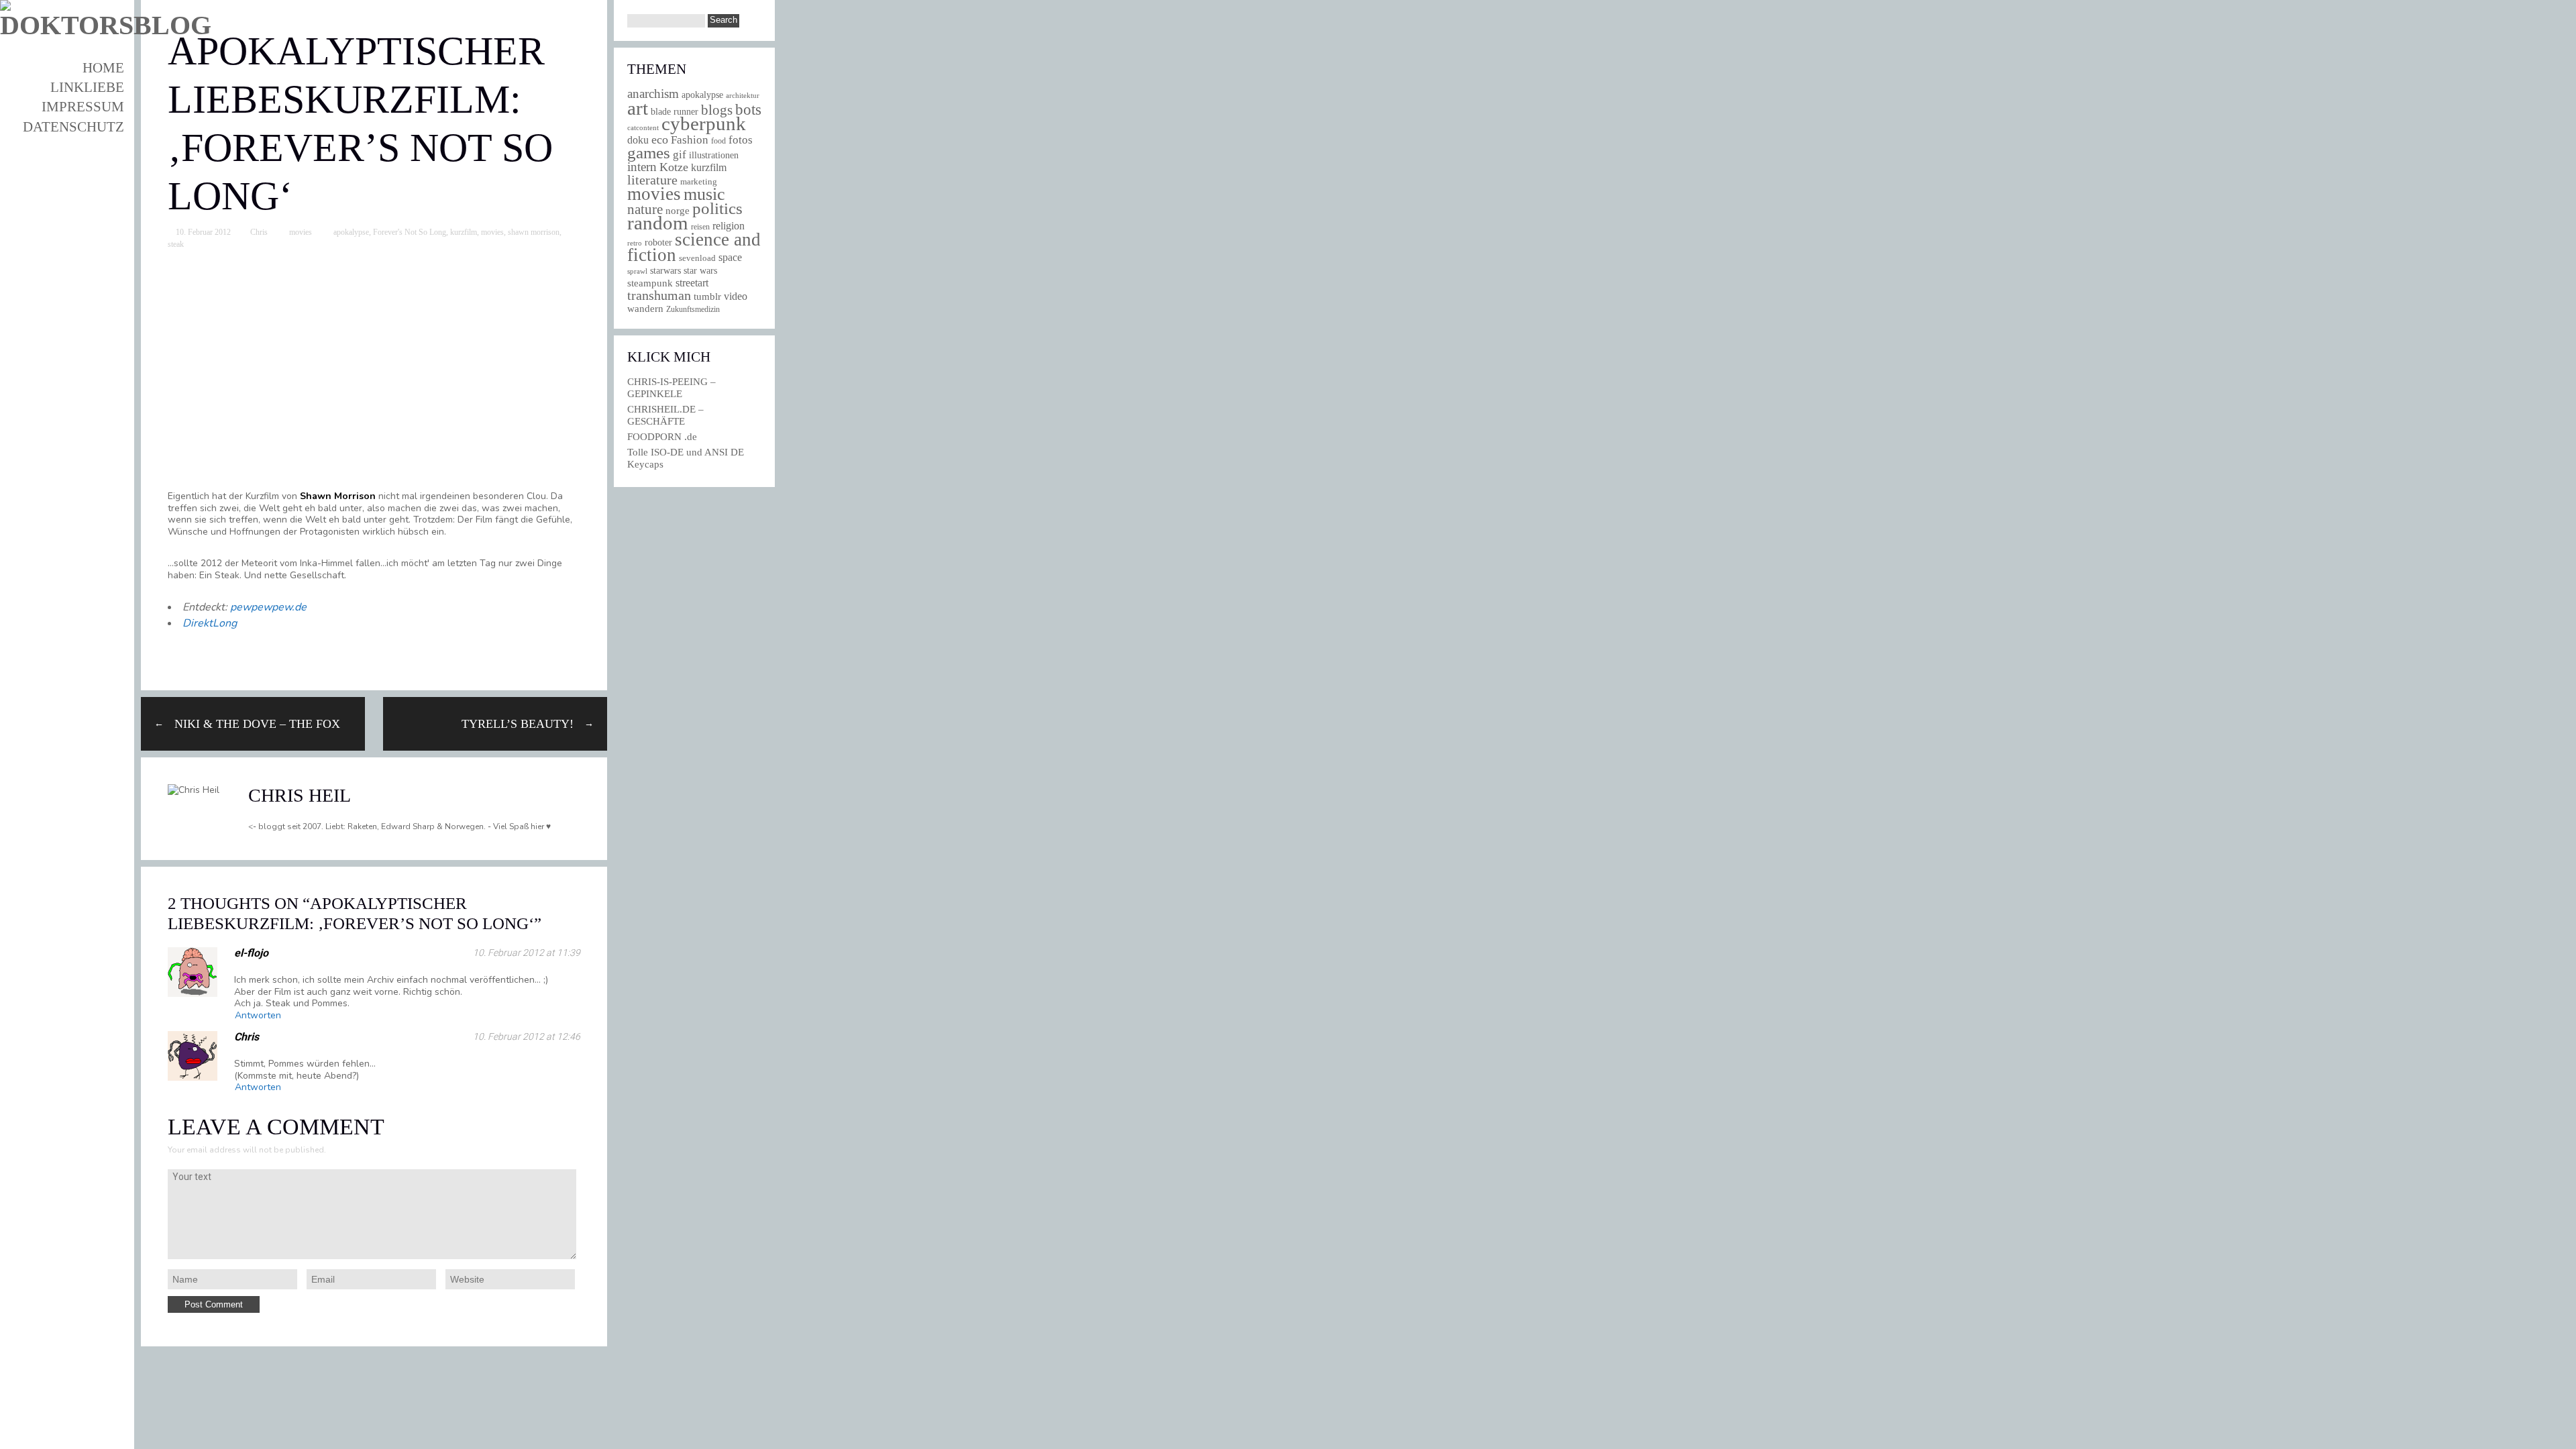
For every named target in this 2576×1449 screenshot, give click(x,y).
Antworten (258, 1015)
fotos (741, 140)
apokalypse (351, 232)
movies (301, 232)
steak (176, 244)
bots (748, 109)
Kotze (674, 167)
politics (717, 208)
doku (638, 140)
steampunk (650, 283)
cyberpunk (704, 123)
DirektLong (210, 623)
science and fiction (694, 247)
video (736, 296)
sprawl (637, 271)
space (730, 257)
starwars (665, 271)
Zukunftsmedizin (693, 309)
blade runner (675, 111)
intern (642, 167)
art (638, 108)
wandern (645, 308)
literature (652, 180)
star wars (700, 271)
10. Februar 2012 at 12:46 (527, 1036)
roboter (658, 243)
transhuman (659, 295)
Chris (259, 232)
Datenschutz (73, 127)
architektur (743, 96)
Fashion (690, 140)
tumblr (707, 297)
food (718, 141)
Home (103, 68)
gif (680, 155)
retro (635, 243)
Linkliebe (87, 87)
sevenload (697, 258)
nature (645, 209)
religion (729, 226)
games (649, 153)
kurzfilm (464, 232)
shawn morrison (534, 232)
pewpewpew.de (268, 607)
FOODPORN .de (662, 437)
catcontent (643, 127)
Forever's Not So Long (410, 232)
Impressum (83, 107)
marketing (699, 181)
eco (660, 140)
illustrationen (714, 155)
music (704, 194)
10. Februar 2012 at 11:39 (527, 953)
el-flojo (251, 953)
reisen (700, 227)
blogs (717, 110)
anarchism (653, 94)
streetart (692, 283)
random (658, 223)
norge (678, 210)
